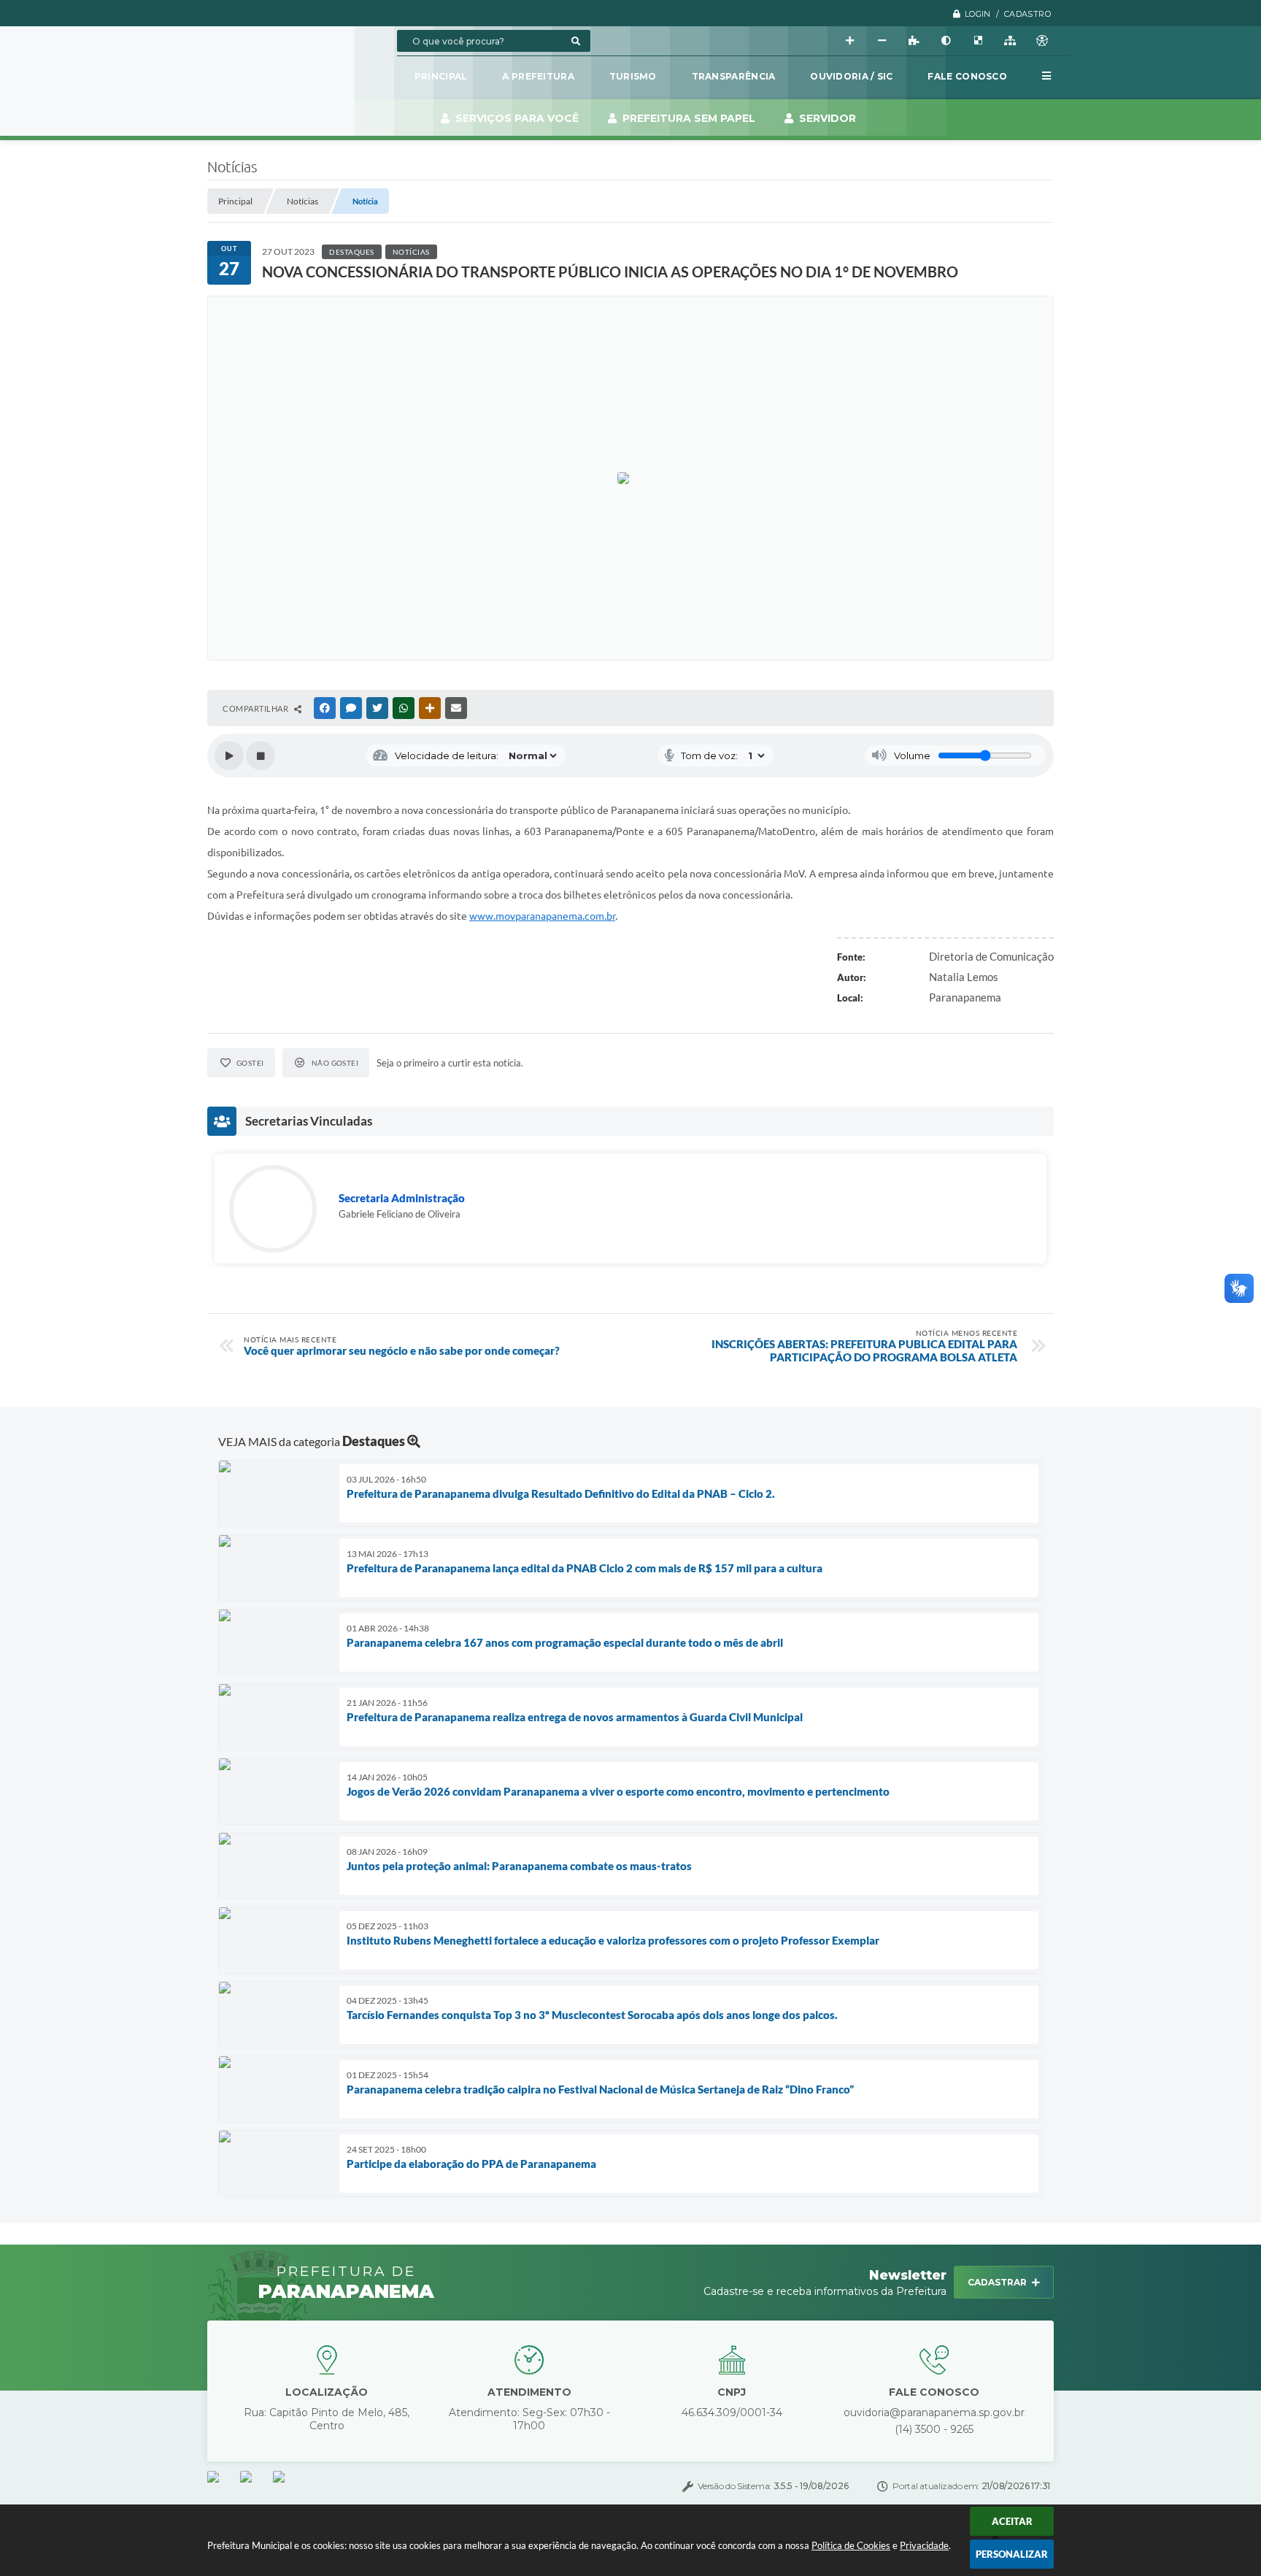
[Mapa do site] (1010, 41)
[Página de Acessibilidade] (1042, 41)
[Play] (229, 756)
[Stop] (261, 756)
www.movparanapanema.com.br (542, 916)
